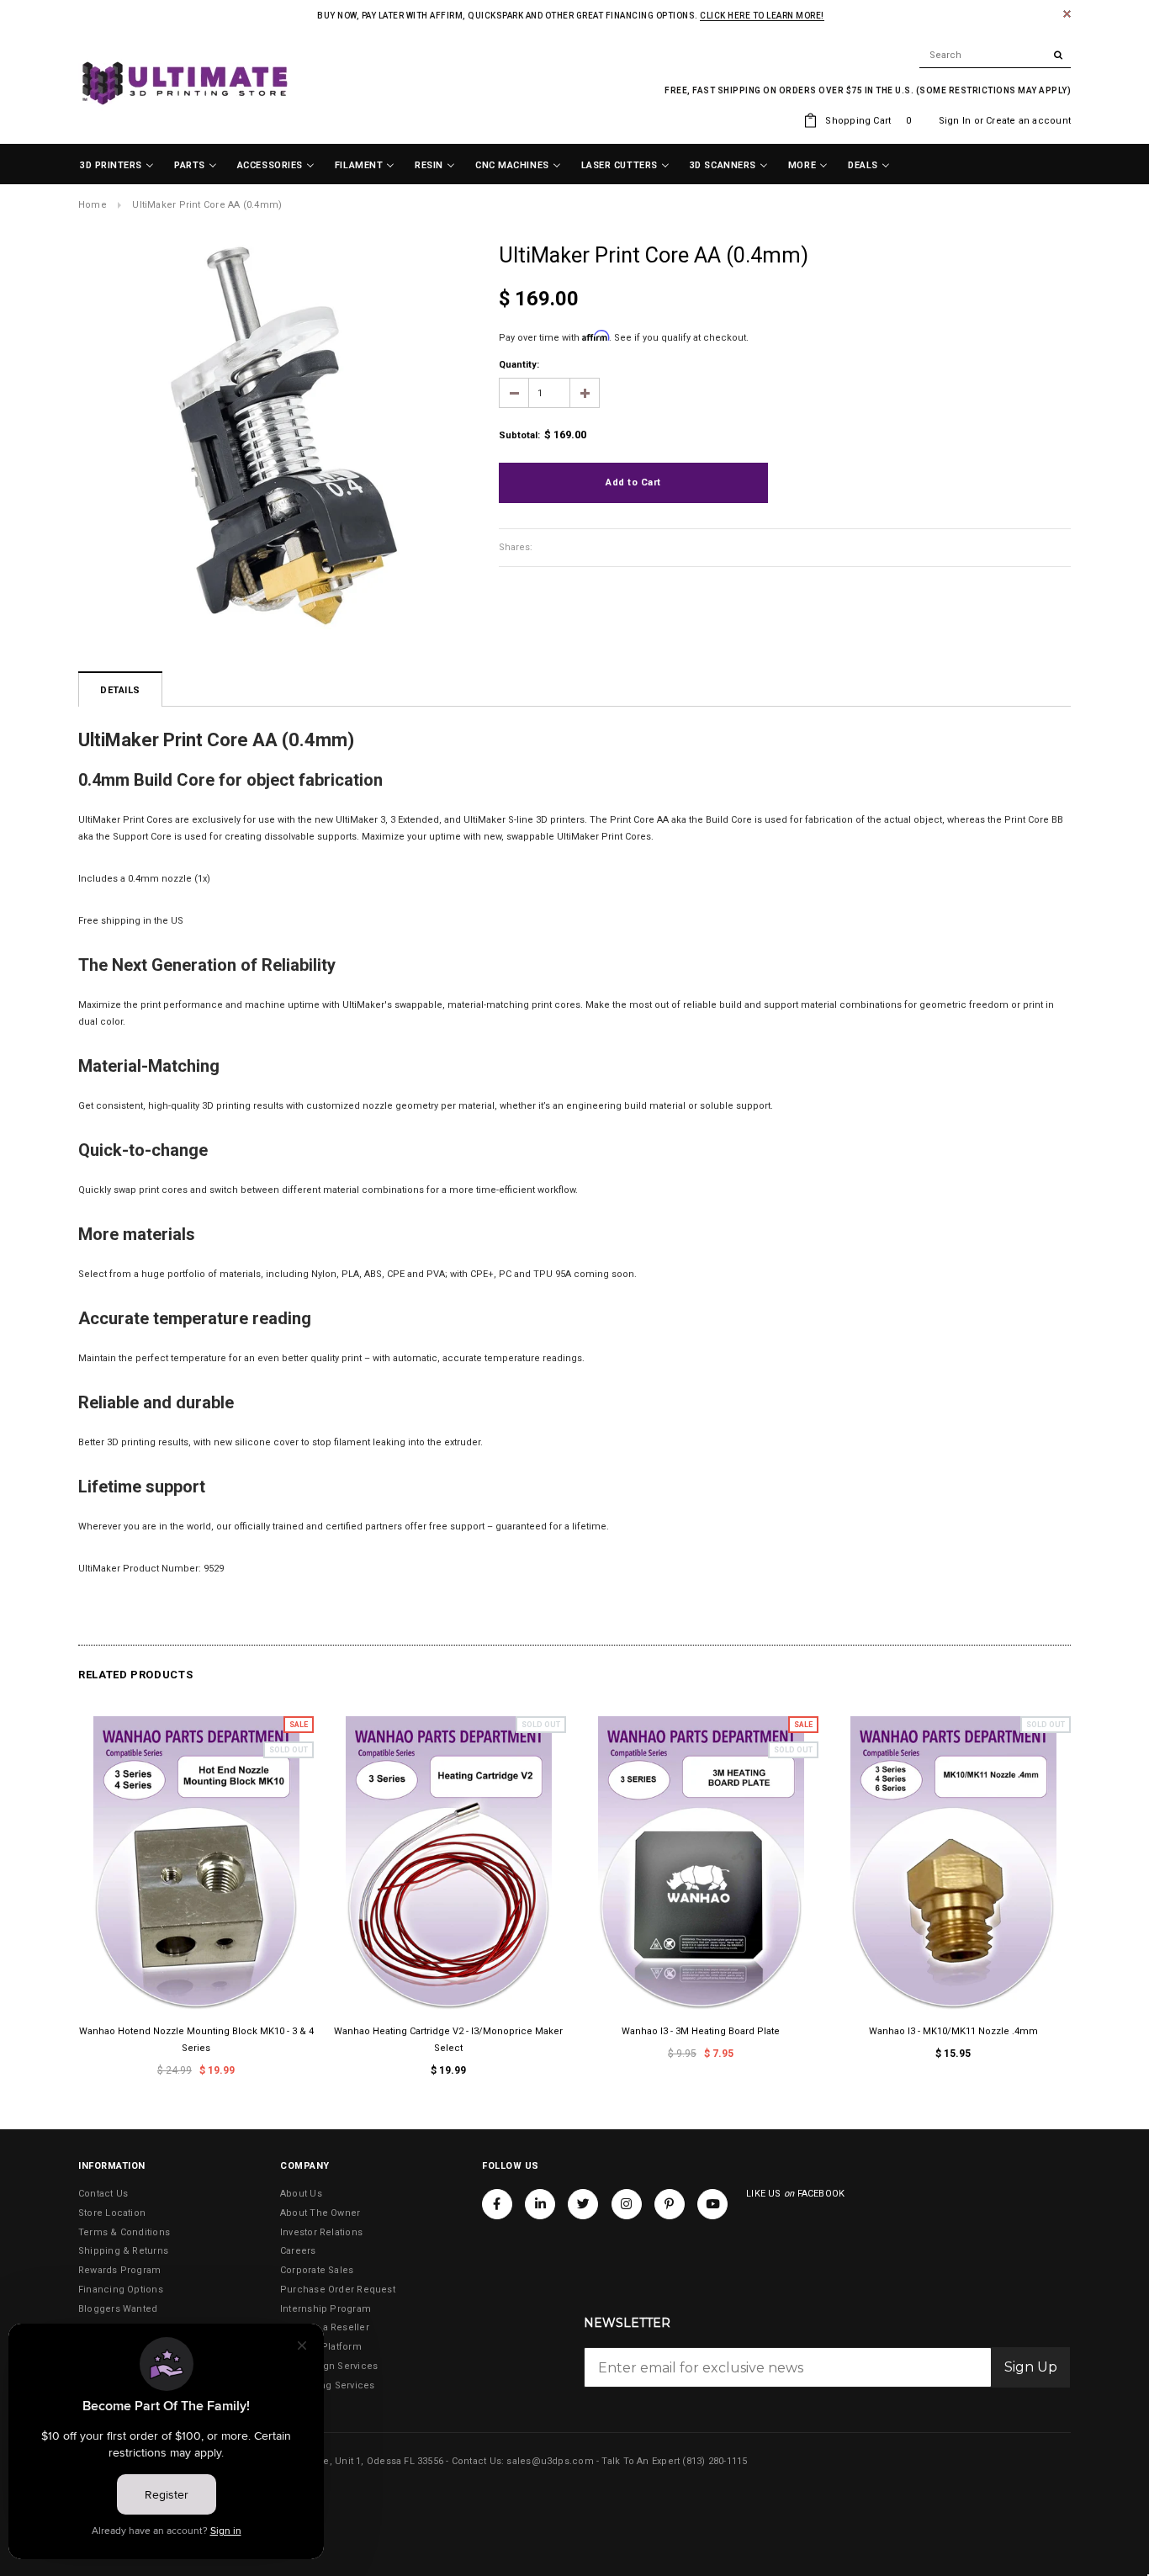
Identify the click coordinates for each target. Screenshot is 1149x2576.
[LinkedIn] (540, 2203)
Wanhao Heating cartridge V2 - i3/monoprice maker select (448, 2040)
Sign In (955, 121)
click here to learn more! (762, 16)
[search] (995, 56)
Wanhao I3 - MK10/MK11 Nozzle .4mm (953, 2031)
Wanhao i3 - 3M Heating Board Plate (701, 2031)
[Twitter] (583, 2203)
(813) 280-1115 (715, 2461)
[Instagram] (627, 2203)
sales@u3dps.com (550, 2461)
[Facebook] (497, 2203)
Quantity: (519, 365)
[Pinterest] (670, 2203)
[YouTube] (712, 2203)
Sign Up (1031, 2367)
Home (93, 205)
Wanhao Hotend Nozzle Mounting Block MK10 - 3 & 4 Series (196, 2040)
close (1067, 14)
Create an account (1028, 121)
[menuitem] (117, 166)
